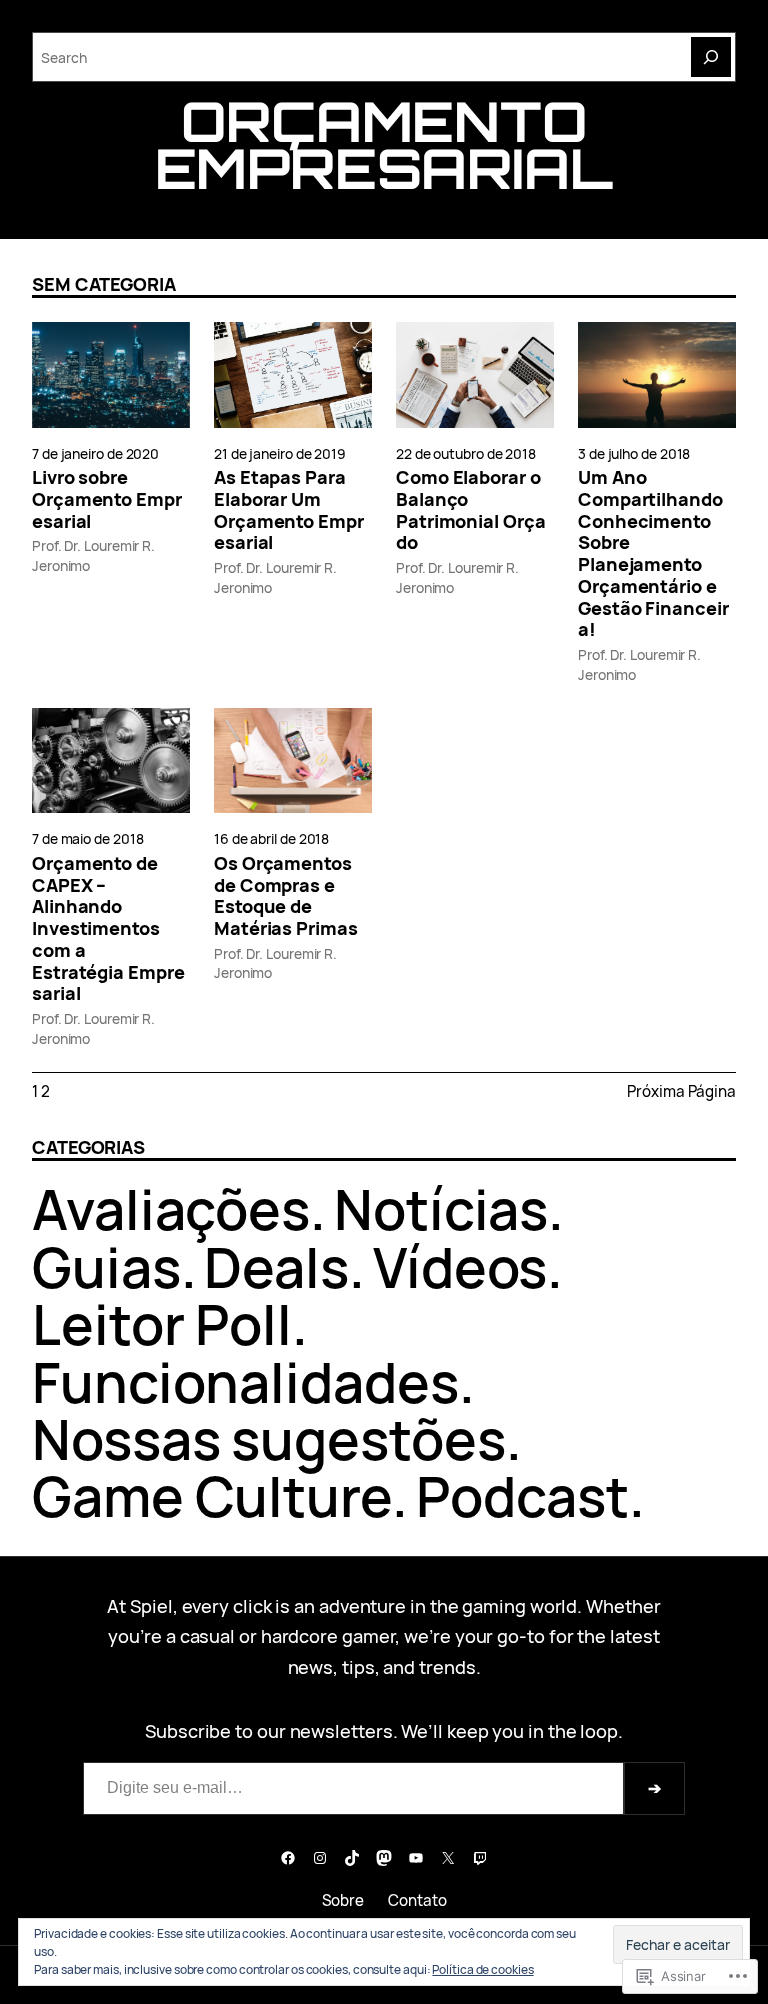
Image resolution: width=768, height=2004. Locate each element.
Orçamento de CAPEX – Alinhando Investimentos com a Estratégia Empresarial (108, 929)
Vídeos (460, 1267)
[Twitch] (480, 1858)
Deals (276, 1267)
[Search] (711, 57)
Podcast (522, 1496)
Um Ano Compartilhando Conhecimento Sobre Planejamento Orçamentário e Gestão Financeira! (653, 554)
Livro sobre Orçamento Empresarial (107, 499)
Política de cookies (482, 1969)
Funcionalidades (245, 1382)
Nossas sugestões (269, 1439)
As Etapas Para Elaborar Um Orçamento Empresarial (289, 510)
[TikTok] (352, 1858)
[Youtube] (416, 1858)
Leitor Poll (162, 1324)
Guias (106, 1267)
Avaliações (171, 1209)
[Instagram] (320, 1858)
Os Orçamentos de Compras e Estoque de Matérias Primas (286, 896)
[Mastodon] (384, 1858)
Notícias (441, 1209)
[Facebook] (288, 1858)
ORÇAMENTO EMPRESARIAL (384, 144)
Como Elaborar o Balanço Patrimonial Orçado (471, 510)
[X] (448, 1858)
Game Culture (212, 1496)
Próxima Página (681, 1091)
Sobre (343, 1900)
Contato (417, 1900)
